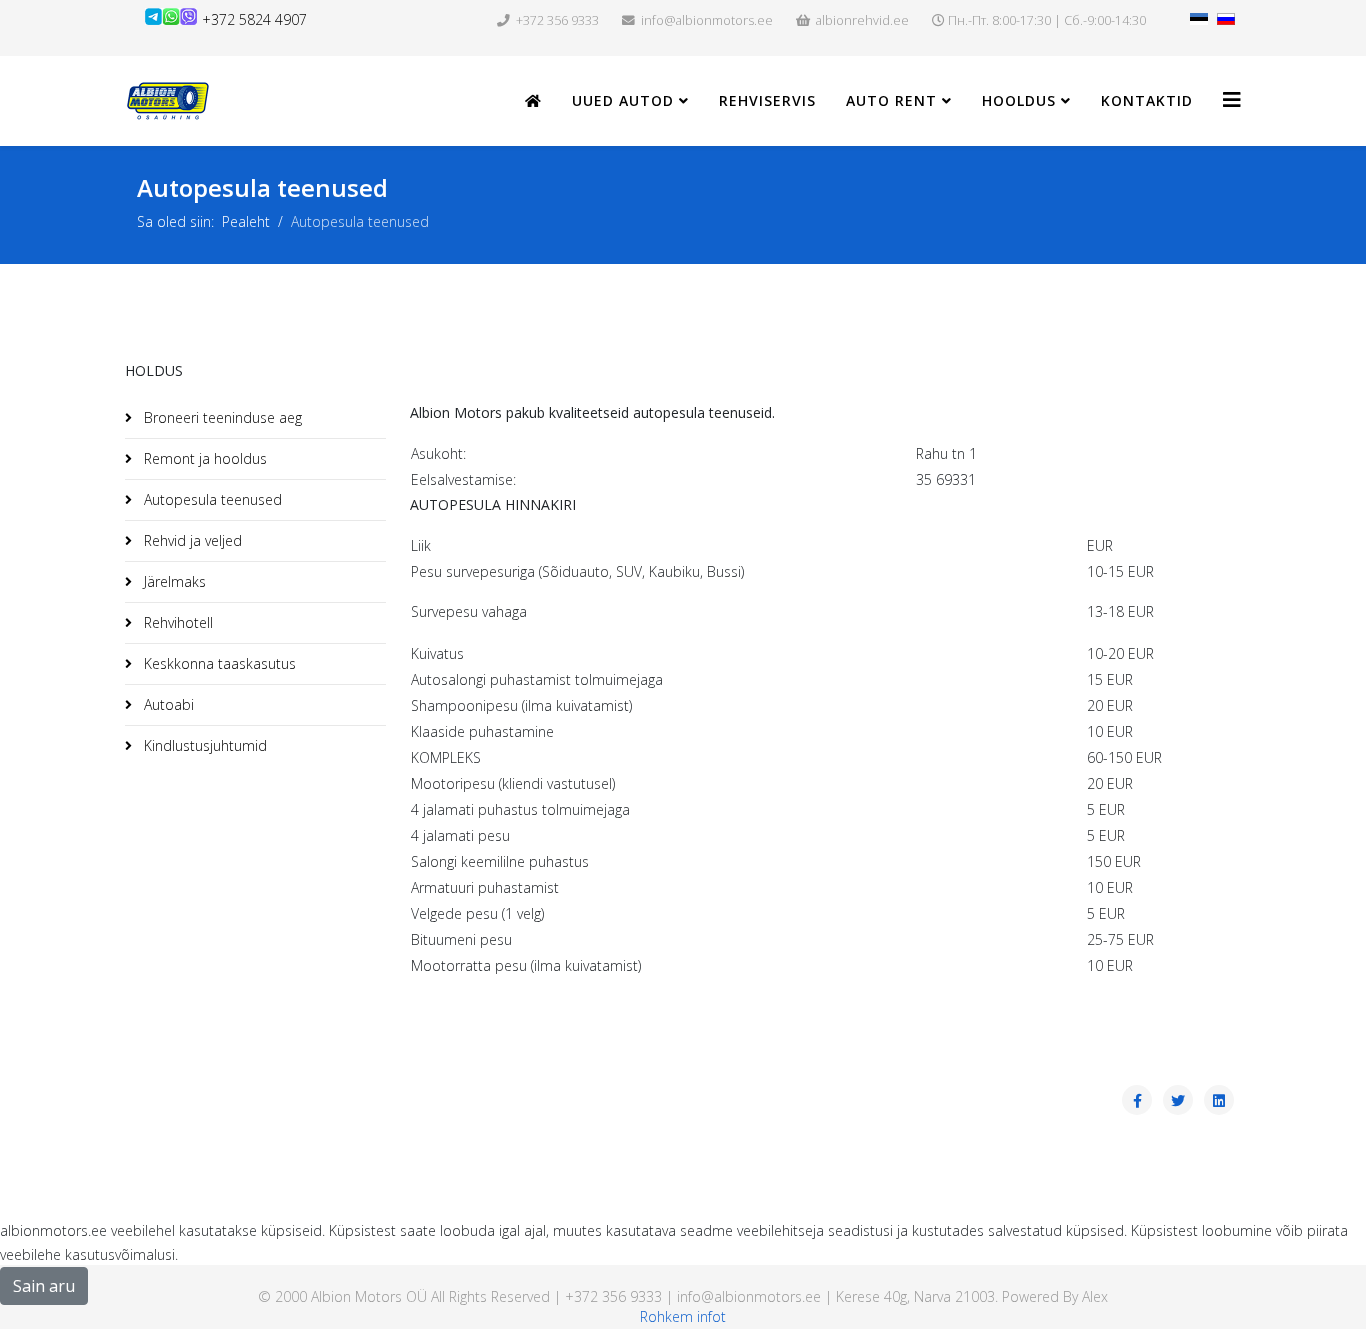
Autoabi (167, 704)
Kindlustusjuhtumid (203, 745)
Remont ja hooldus (203, 458)
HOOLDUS (1019, 100)
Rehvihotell (176, 622)
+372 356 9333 (557, 20)
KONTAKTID (1147, 100)
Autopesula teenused (211, 499)
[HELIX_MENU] (1232, 99)
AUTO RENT (891, 100)
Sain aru (44, 1286)
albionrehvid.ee (862, 20)
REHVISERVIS (767, 100)
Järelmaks (173, 581)
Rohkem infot (683, 1316)
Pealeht (246, 221)
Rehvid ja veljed (191, 540)
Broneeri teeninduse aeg (221, 417)
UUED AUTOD (623, 100)
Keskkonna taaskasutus (218, 663)
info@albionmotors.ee (707, 20)
